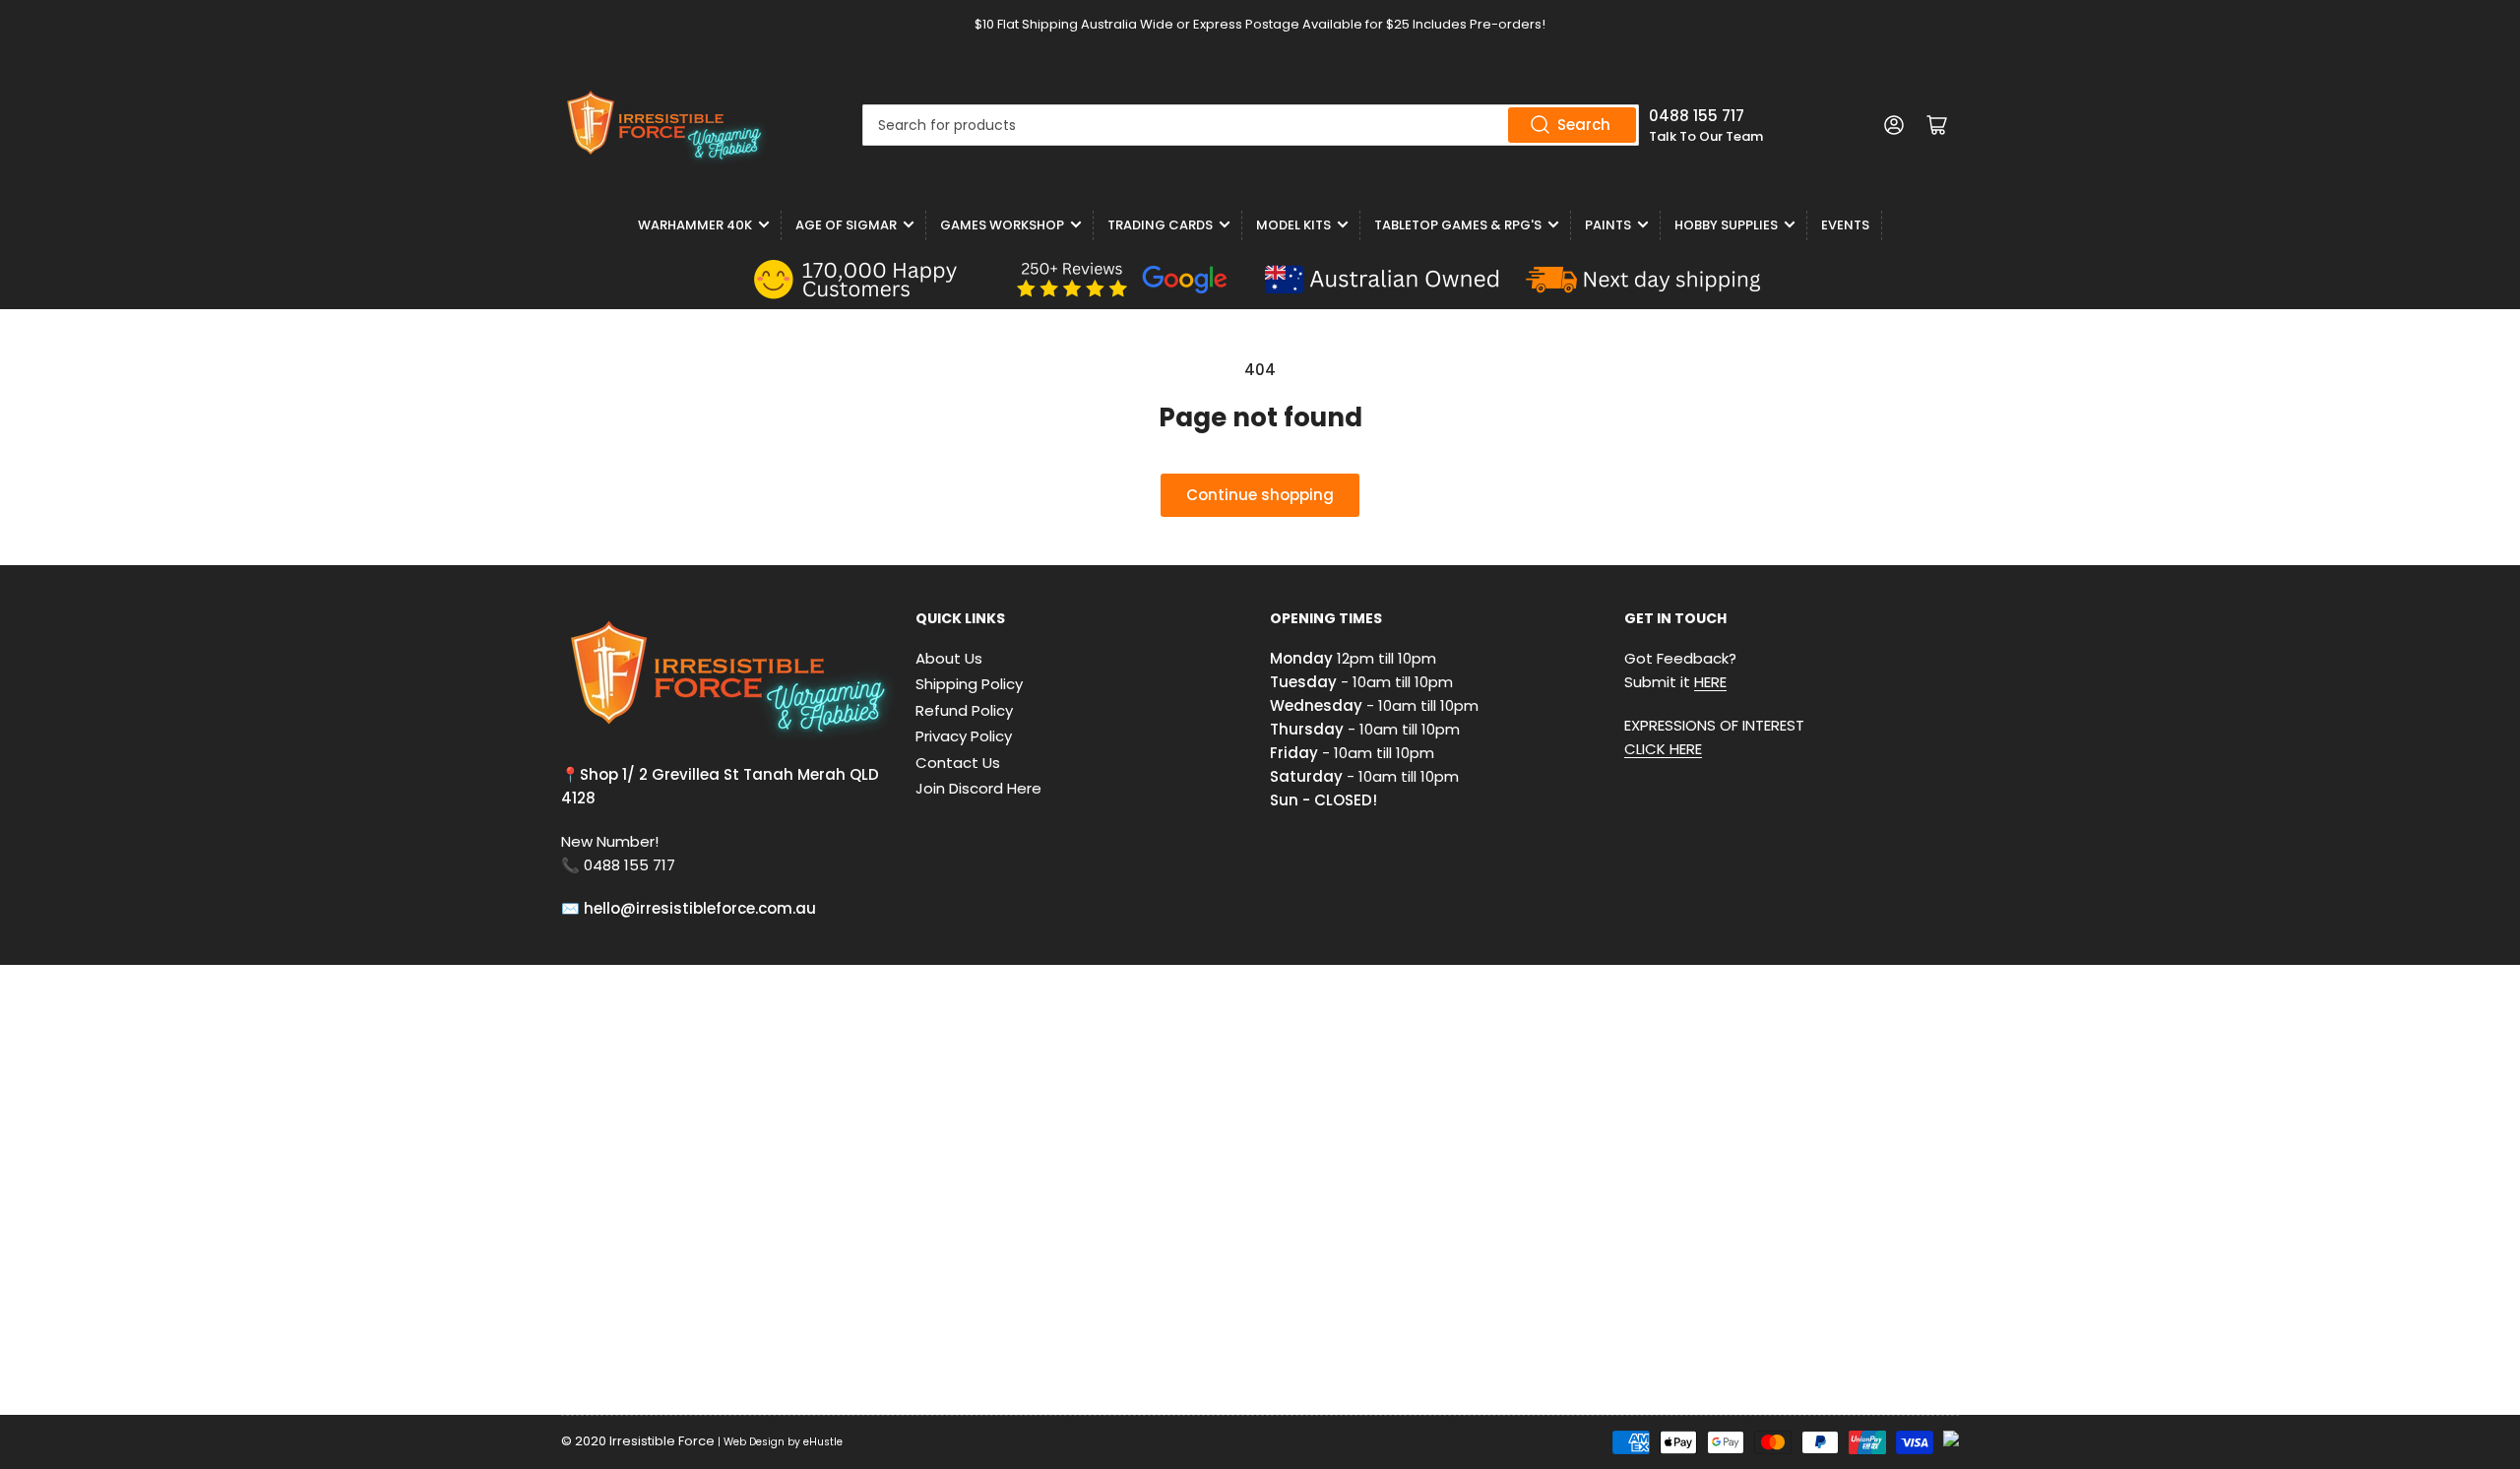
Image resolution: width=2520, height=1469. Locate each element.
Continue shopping (1260, 495)
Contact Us (958, 763)
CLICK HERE (1663, 749)
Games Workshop (1002, 225)
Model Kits (1293, 225)
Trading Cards (1160, 225)
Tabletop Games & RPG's (1458, 225)
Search (1584, 125)
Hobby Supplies (1726, 225)
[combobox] (1251, 125)
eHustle (823, 1442)
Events (1845, 225)
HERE (1710, 682)
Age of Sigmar (846, 225)
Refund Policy (964, 710)
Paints (1608, 225)
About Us (949, 658)
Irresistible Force (662, 1441)
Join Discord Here (978, 788)
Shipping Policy (969, 684)
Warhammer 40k (695, 225)
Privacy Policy (964, 736)
